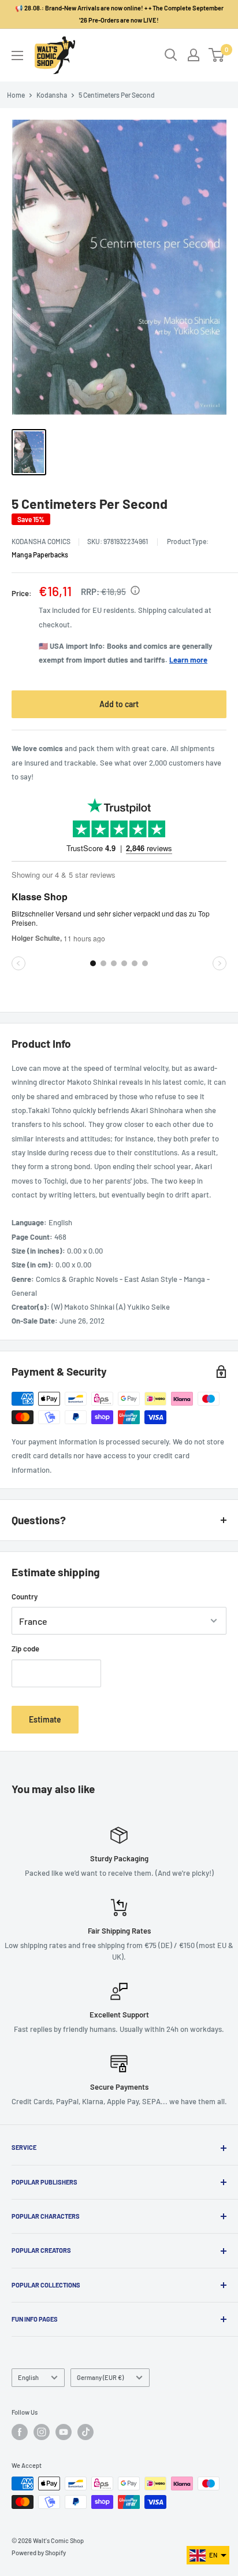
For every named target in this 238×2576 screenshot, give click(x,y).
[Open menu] (17, 56)
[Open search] (171, 55)
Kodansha (52, 95)
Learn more (188, 660)
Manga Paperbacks (40, 555)
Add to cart (119, 704)
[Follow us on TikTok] (85, 2432)
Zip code (25, 1649)
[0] (217, 55)
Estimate (45, 1719)
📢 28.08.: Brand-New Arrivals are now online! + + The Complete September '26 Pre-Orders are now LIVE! (119, 14)
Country (25, 1596)
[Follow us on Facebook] (20, 2432)
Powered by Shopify (39, 2553)
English (28, 2377)
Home (16, 95)
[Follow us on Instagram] (42, 2432)
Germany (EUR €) (100, 2377)
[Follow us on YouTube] (64, 2432)
